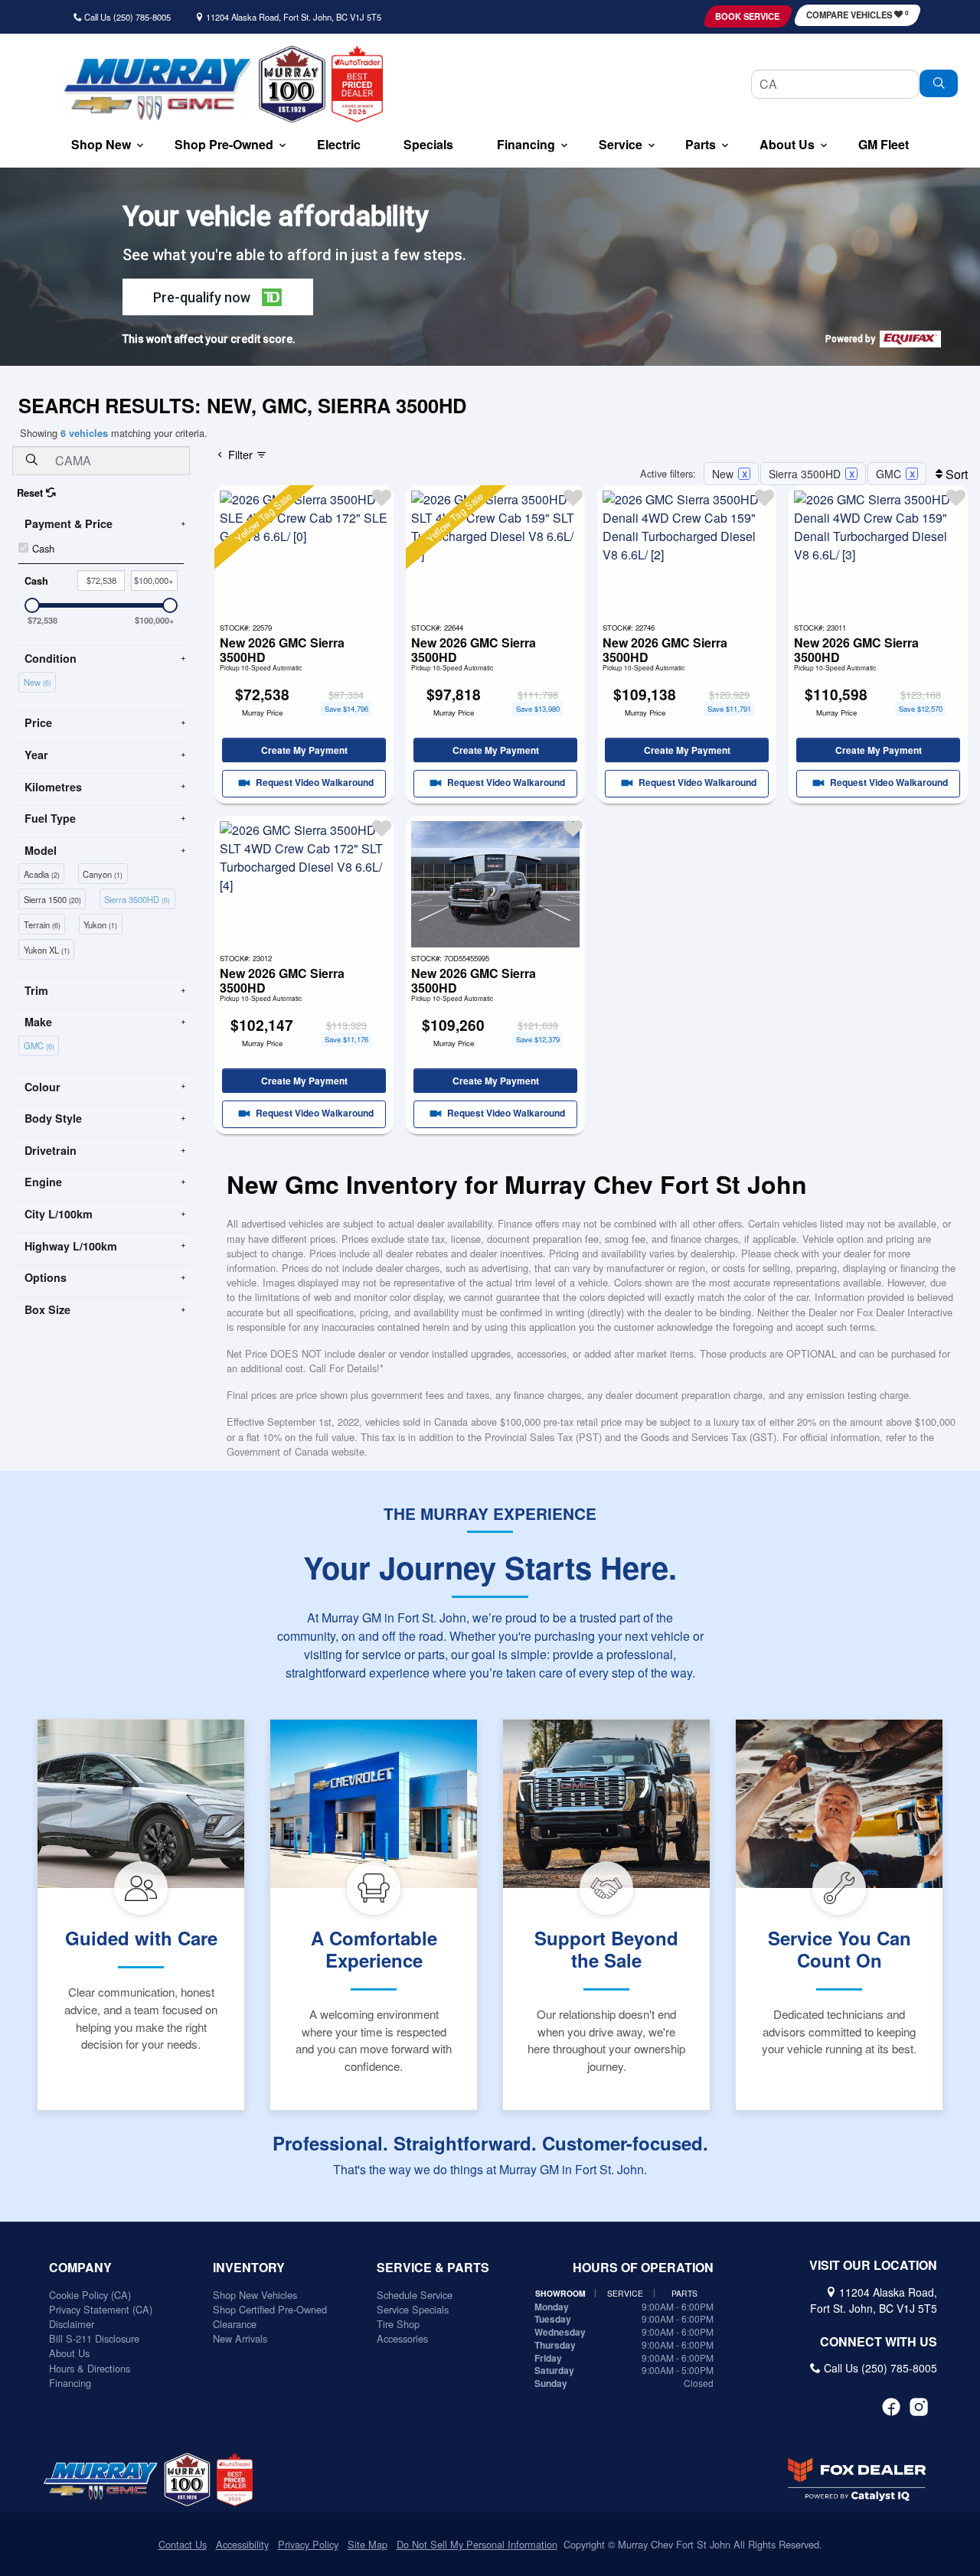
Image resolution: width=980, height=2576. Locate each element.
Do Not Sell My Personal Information (477, 2544)
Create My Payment (304, 750)
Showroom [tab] (560, 2293)
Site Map (367, 2544)
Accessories (402, 2338)
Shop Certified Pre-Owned (270, 2309)
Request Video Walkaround (314, 783)
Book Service (747, 16)
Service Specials (413, 2309)
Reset (31, 493)
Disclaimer (72, 2324)
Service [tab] (625, 2293)
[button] (101, 146)
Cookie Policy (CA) (90, 2295)
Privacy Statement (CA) (101, 2309)
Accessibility (242, 2544)
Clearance (235, 2324)
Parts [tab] (684, 2293)
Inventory (249, 2268)
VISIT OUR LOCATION (873, 2265)
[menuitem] (39, 681)
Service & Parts (433, 2268)
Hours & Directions (90, 2368)
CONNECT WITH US (879, 2342)
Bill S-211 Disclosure (94, 2338)
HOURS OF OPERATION (643, 2268)
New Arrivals (240, 2338)
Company (80, 2268)
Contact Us (183, 2544)
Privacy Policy (308, 2544)
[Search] (939, 83)
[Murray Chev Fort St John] (157, 89)
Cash (43, 548)
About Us (69, 2353)
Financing (70, 2383)
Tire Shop (398, 2324)
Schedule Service (415, 2295)
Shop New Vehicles (255, 2295)
